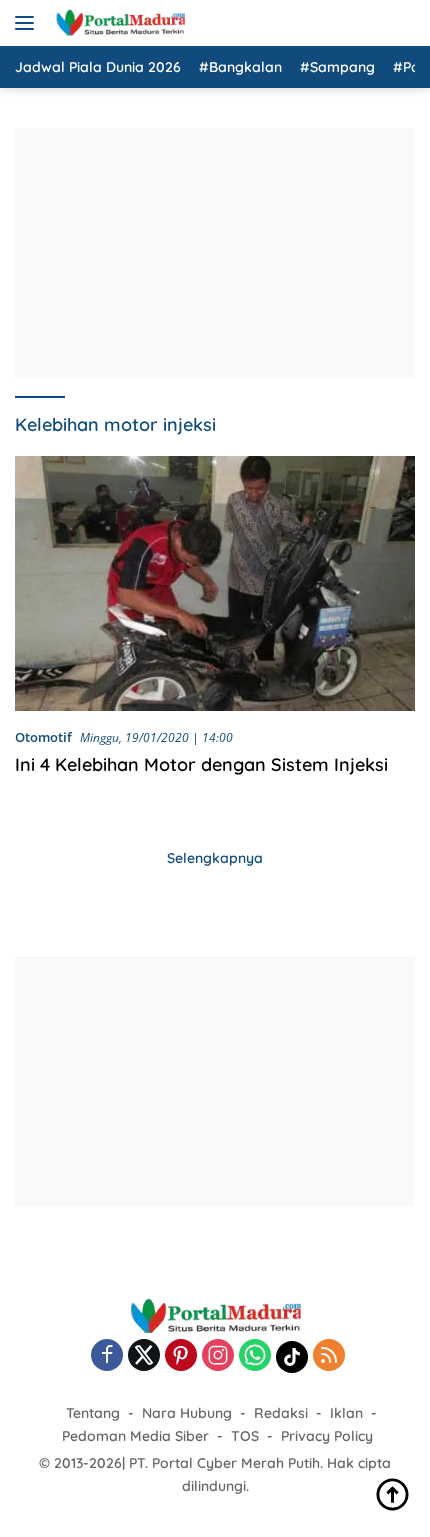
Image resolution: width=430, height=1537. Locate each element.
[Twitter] (144, 1356)
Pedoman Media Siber (135, 1436)
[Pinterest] (181, 1356)
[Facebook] (107, 1356)
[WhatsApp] (255, 1356)
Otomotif (43, 737)
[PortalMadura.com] (117, 23)
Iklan (346, 1413)
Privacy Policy (327, 1436)
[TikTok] (292, 1357)
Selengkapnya (215, 858)
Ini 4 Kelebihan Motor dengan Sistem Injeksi (201, 764)
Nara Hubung (187, 1413)
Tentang (93, 1413)
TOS (245, 1436)
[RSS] (329, 1356)
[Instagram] (218, 1356)
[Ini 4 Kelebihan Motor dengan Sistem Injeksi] (215, 583)
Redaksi (281, 1413)
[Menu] (28, 23)
